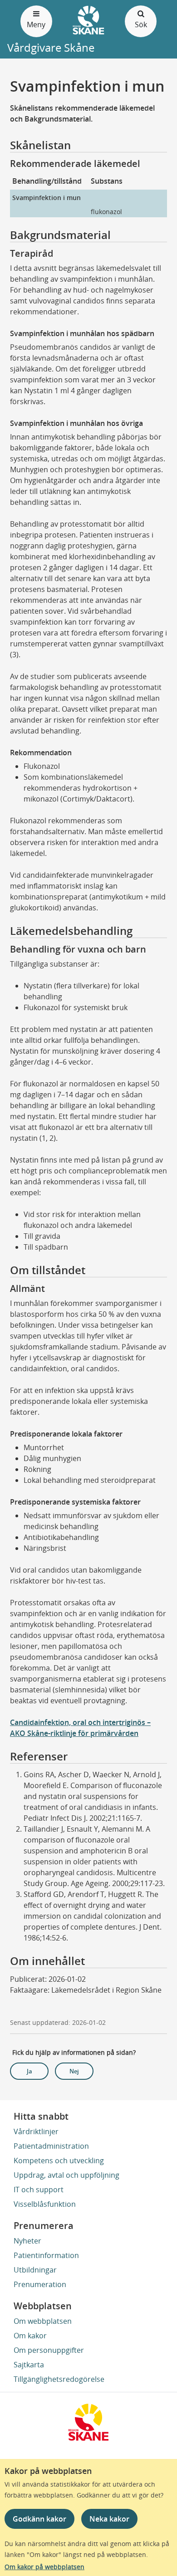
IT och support (39, 2190)
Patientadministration (51, 2146)
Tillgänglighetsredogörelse (59, 2379)
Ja (29, 2071)
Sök (141, 24)
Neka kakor (109, 2519)
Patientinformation (46, 2255)
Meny (36, 24)
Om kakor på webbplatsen (44, 2567)
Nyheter (27, 2241)
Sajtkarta (29, 2365)
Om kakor (30, 2336)
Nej (74, 2071)
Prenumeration (40, 2284)
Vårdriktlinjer (36, 2131)
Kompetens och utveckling (59, 2161)
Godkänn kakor (39, 2519)
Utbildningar (35, 2270)
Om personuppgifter (49, 2350)
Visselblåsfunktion (45, 2204)
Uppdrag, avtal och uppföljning (66, 2175)
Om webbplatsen (43, 2321)
